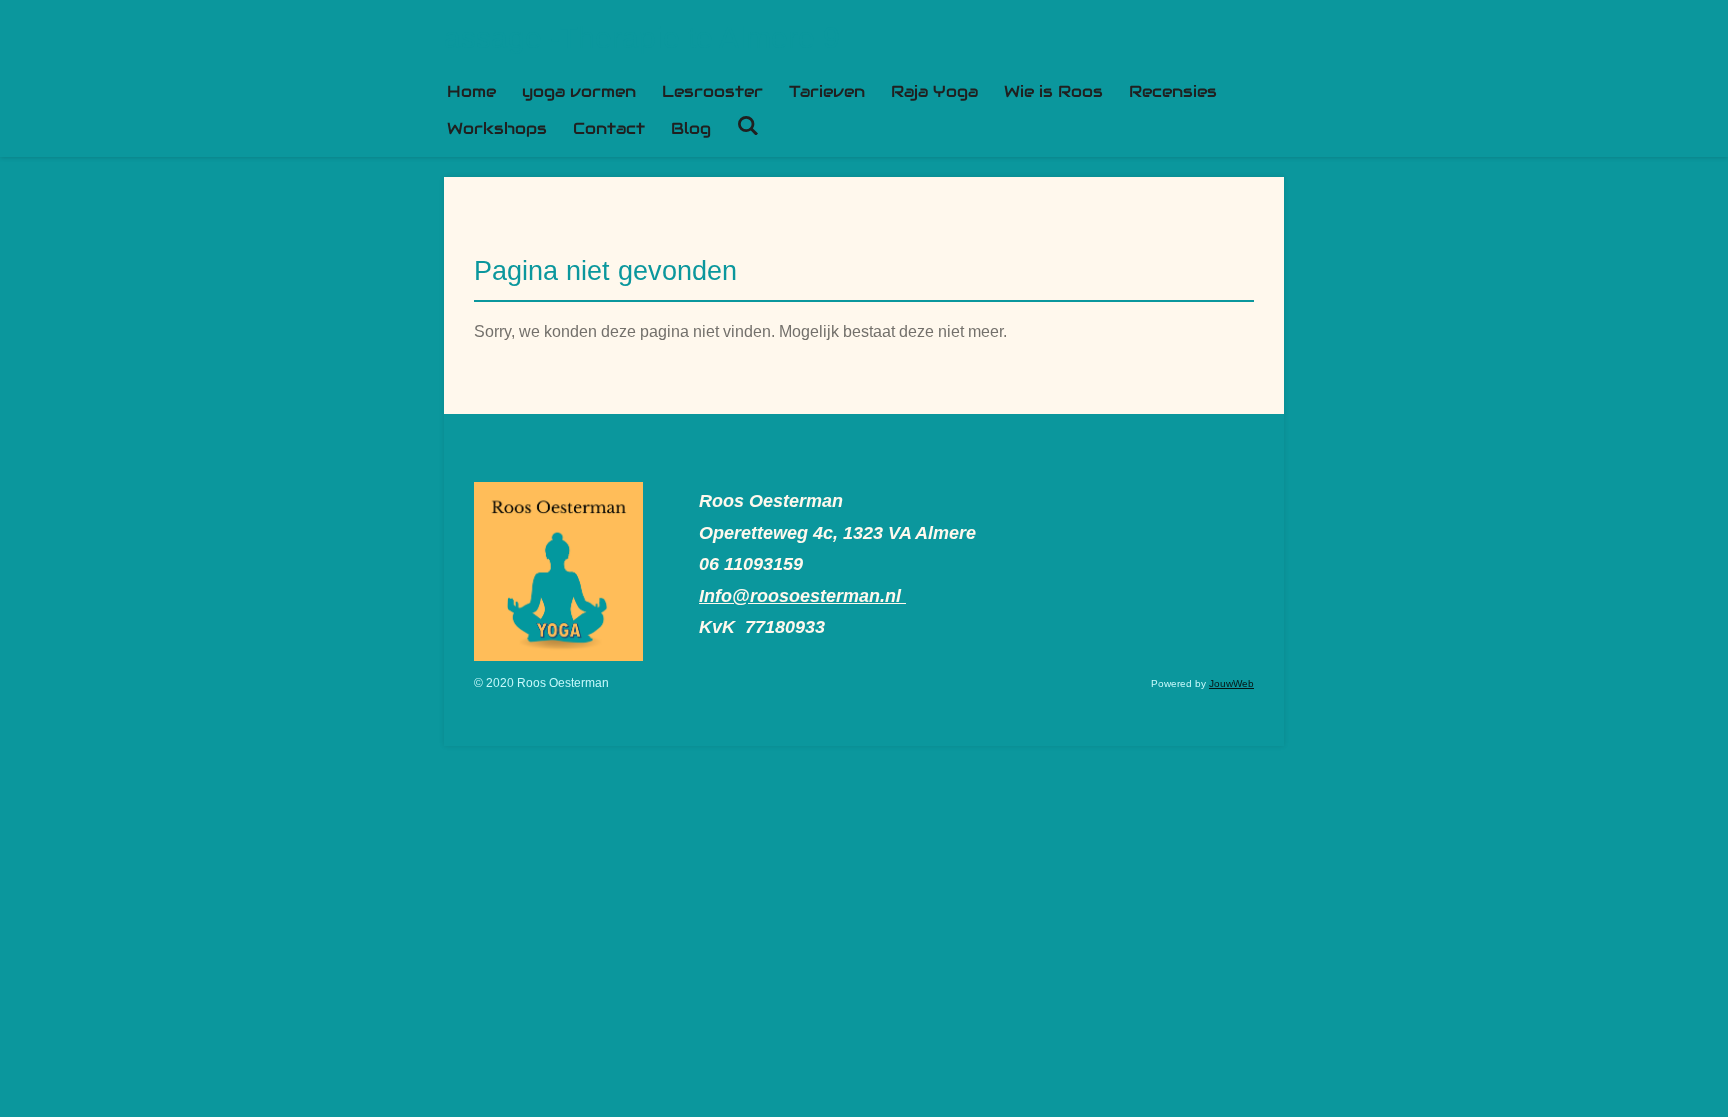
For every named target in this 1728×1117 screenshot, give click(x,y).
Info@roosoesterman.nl (802, 596)
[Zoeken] (748, 125)
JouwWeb (1231, 683)
